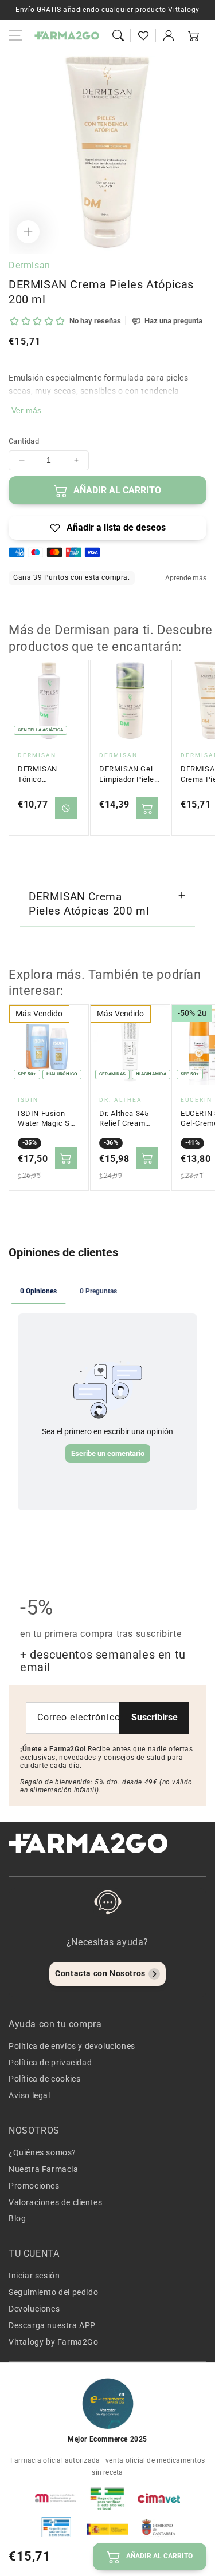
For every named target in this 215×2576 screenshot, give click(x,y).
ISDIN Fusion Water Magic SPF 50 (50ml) (48, 1119)
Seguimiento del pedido (53, 2292)
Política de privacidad (50, 2063)
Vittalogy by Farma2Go (54, 2342)
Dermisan (30, 265)
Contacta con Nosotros (100, 1973)
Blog (17, 2218)
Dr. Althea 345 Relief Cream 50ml (124, 1119)
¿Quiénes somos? (42, 2152)
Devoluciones (34, 2309)
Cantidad (24, 441)
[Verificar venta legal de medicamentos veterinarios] (56, 2529)
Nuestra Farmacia (44, 2169)
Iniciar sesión (34, 2276)
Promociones (34, 2186)
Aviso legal (30, 2095)
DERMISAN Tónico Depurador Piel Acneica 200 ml (45, 774)
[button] (118, 35)
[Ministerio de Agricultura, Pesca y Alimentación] (108, 2529)
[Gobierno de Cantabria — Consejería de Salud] (159, 2529)
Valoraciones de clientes (55, 2202)
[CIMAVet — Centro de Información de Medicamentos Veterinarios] (159, 2498)
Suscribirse (155, 1717)
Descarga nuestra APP (52, 2325)
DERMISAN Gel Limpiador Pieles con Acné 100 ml (129, 774)
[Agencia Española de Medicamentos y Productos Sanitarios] (56, 2498)
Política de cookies (44, 2079)
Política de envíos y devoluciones (72, 2046)
